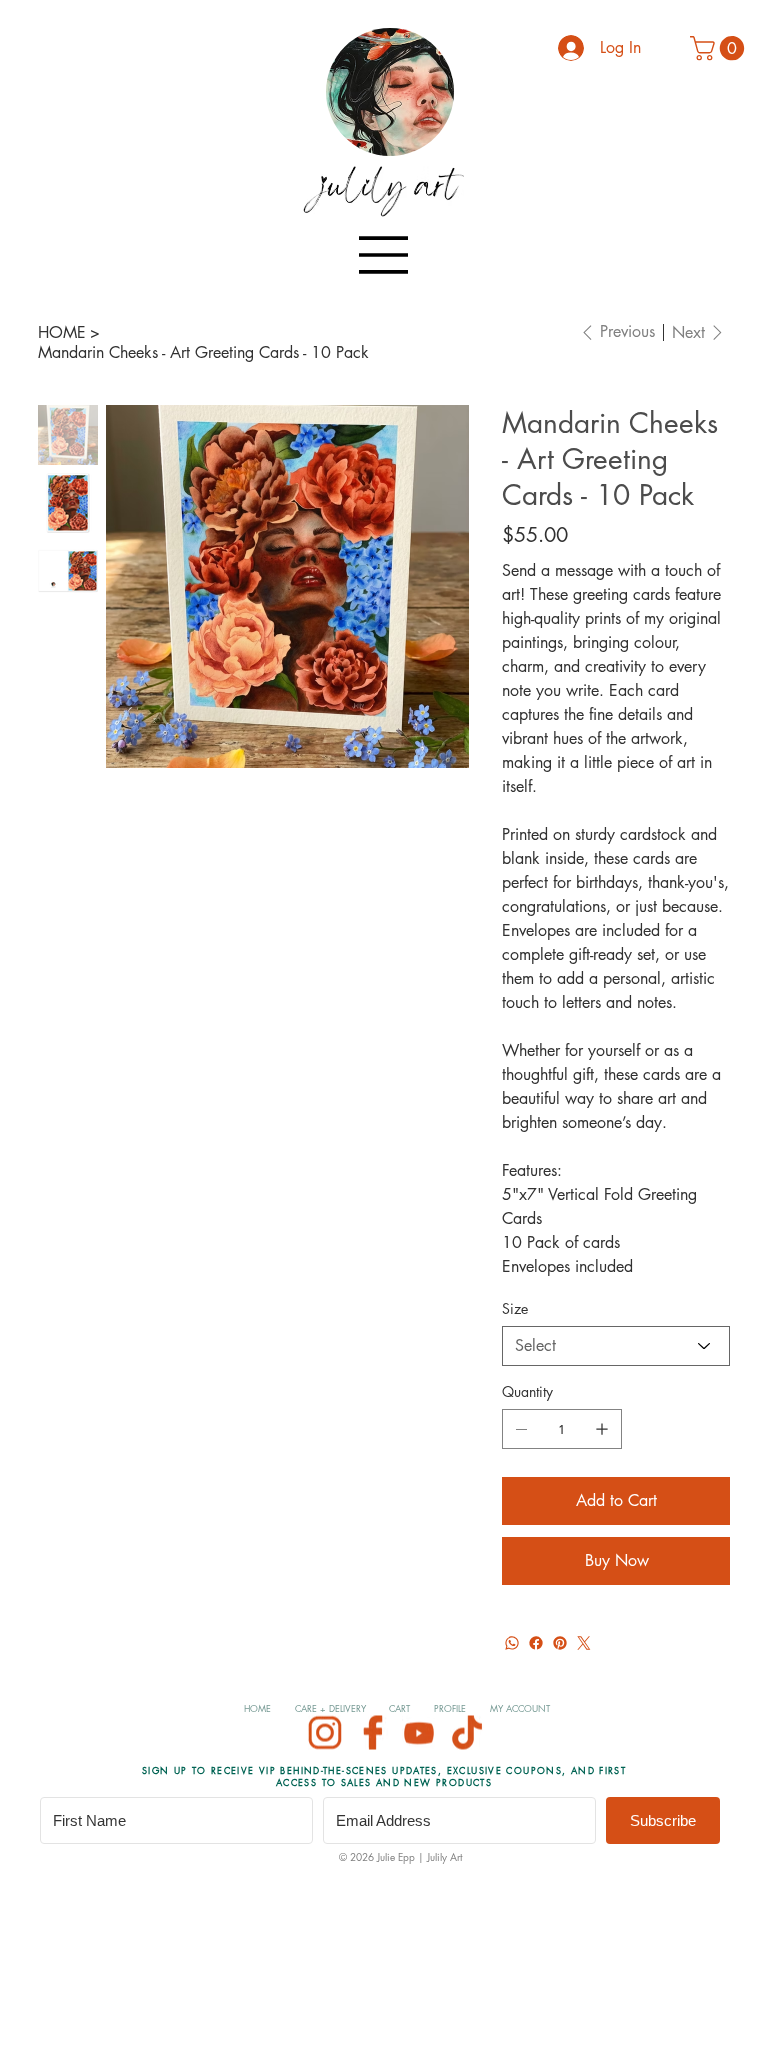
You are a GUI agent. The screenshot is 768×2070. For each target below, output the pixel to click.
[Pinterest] (560, 1643)
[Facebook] (536, 1643)
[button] (720, 48)
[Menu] (384, 255)
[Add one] (602, 1429)
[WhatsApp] (512, 1643)
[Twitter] (584, 1643)
